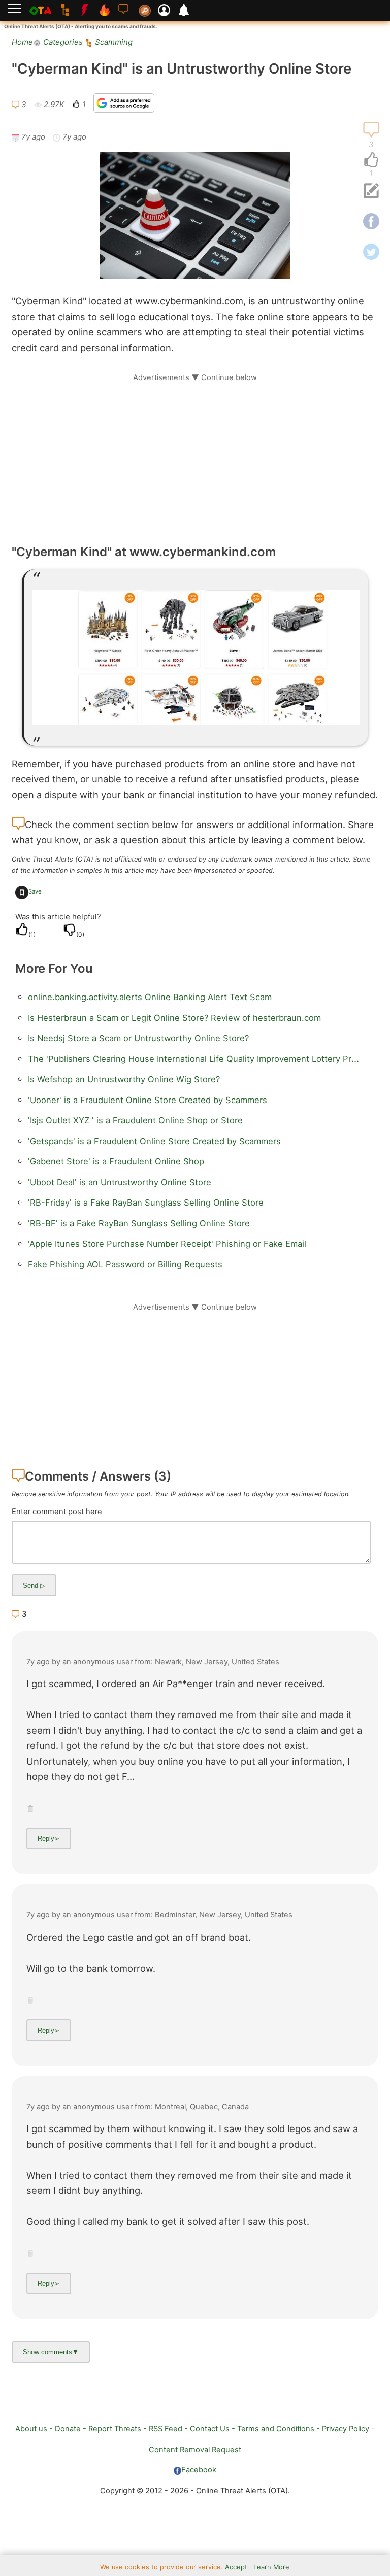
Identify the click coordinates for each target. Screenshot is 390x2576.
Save (35, 891)
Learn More (271, 2567)
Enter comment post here (57, 1512)
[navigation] (371, 160)
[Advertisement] (195, 454)
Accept (236, 2567)
